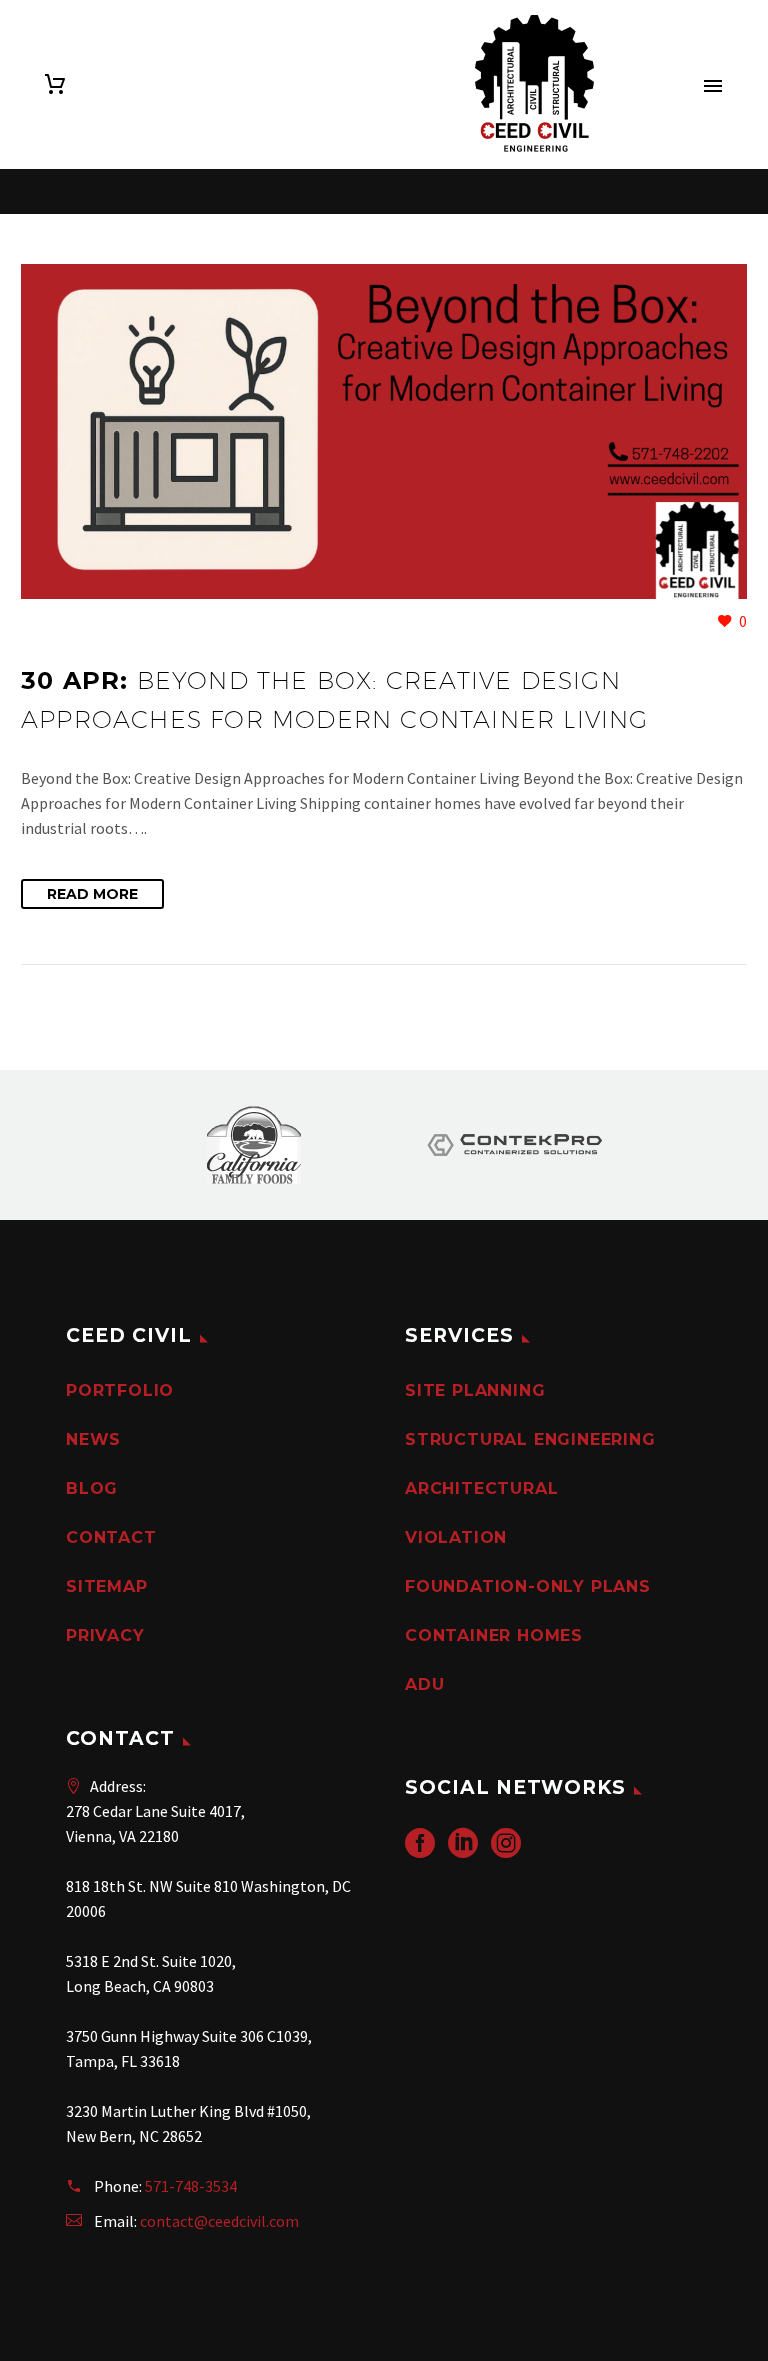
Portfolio (120, 1390)
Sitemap (107, 1586)
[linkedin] (463, 1849)
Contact (111, 1537)
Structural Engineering (530, 1439)
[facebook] (420, 1849)
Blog (92, 1488)
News (93, 1439)
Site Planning (475, 1390)
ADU (424, 1684)
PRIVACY (105, 1635)
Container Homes (494, 1635)
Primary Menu (713, 86)
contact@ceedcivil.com (219, 2221)
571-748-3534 (191, 2186)
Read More (92, 894)
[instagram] (506, 1849)
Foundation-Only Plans (528, 1586)
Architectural (481, 1488)
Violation (456, 1537)
